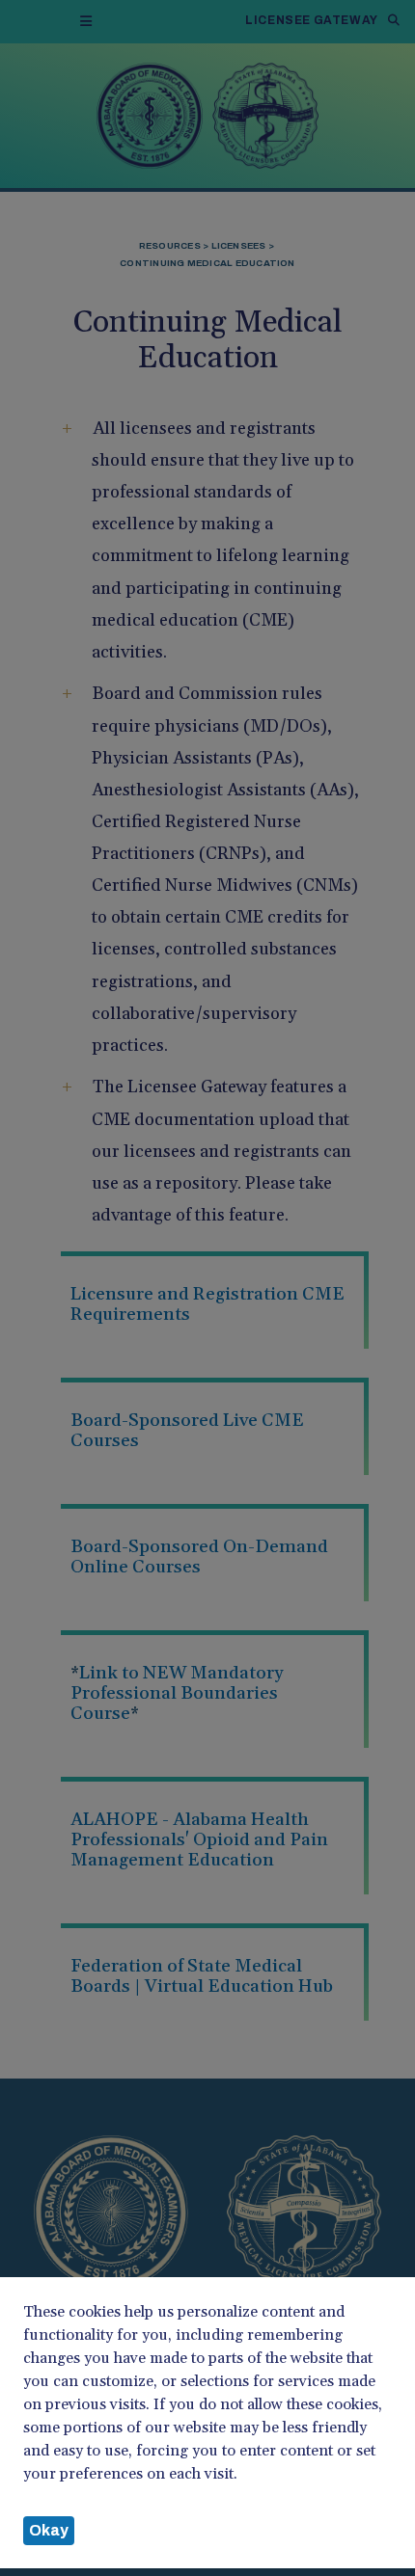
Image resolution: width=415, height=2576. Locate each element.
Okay (49, 2530)
